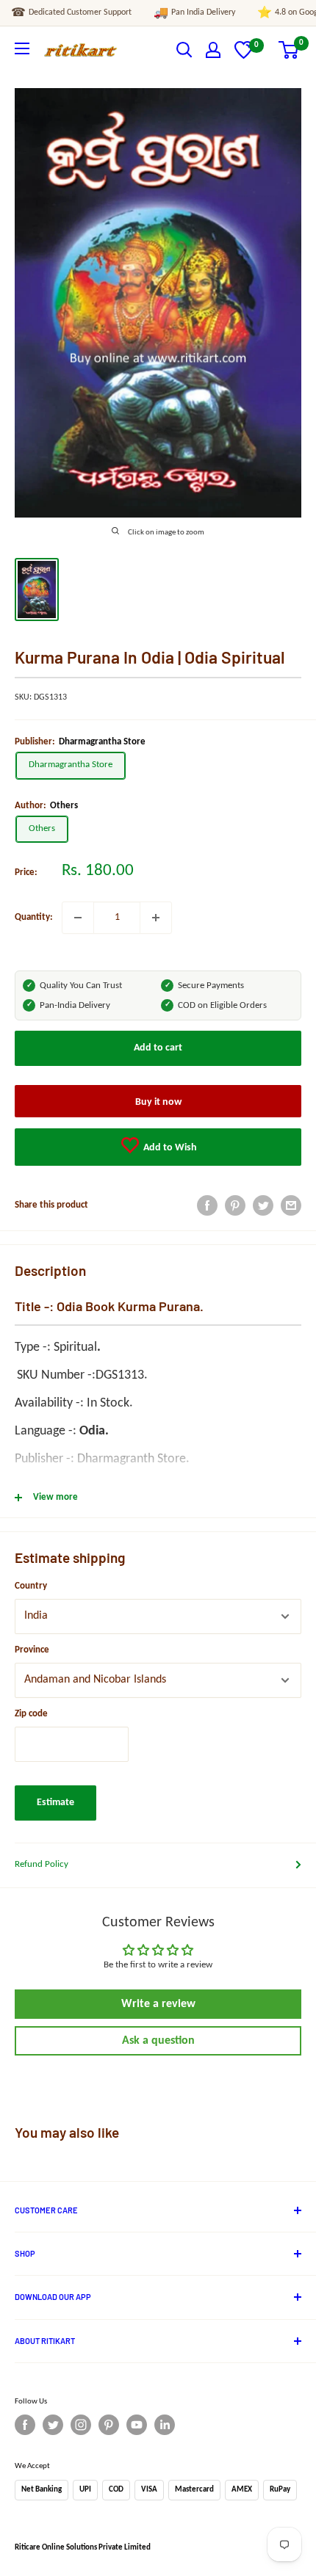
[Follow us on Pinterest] (109, 2425)
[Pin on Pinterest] (235, 1205)
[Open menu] (22, 48)
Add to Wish (169, 1148)
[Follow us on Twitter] (53, 2425)
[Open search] (184, 50)
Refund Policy (42, 1864)
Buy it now (158, 1102)
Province (32, 1650)
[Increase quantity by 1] (156, 918)
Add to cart (158, 1048)
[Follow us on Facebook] (25, 2425)
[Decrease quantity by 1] (78, 918)
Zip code (31, 1714)
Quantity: (34, 917)
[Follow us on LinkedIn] (165, 2425)
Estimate (55, 1803)
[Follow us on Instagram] (81, 2425)
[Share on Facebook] (207, 1205)
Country (31, 1586)
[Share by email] (291, 1205)
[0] (244, 56)
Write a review (158, 2004)
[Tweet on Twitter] (263, 1205)
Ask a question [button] (158, 2041)
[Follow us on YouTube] (137, 2425)
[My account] (213, 50)
